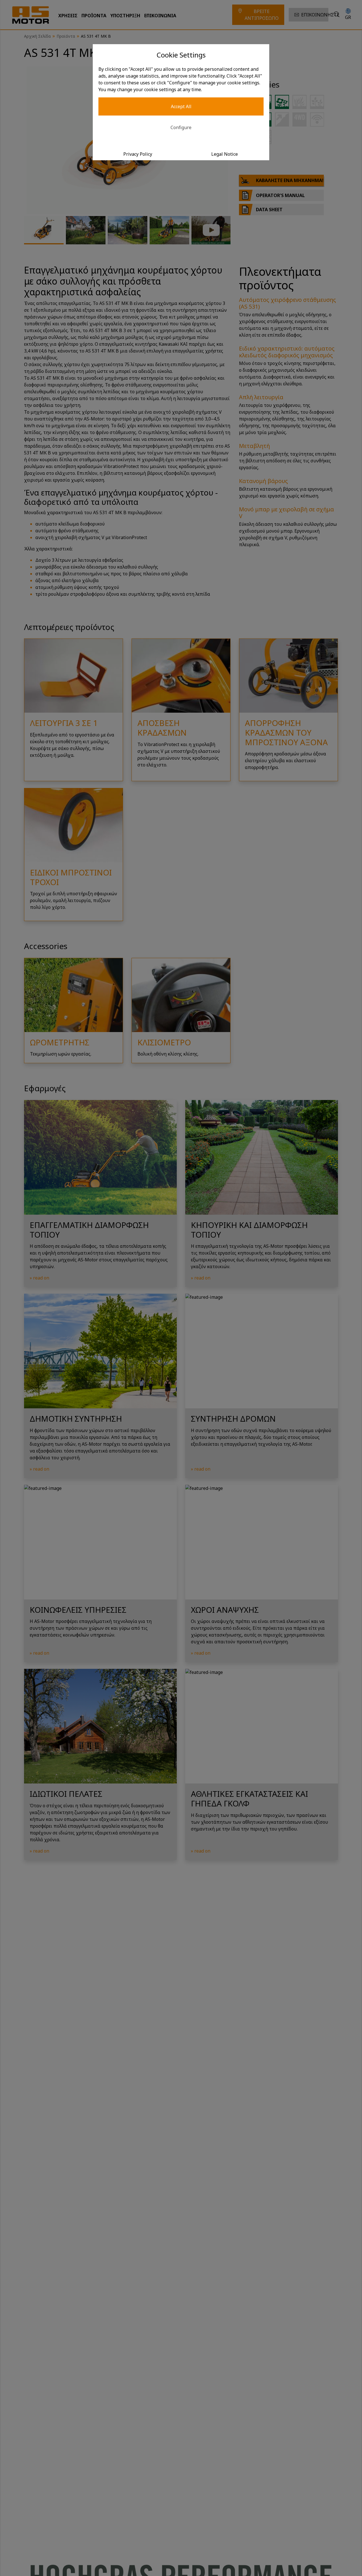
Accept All (181, 106)
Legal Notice (225, 154)
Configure (181, 127)
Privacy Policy (138, 154)
